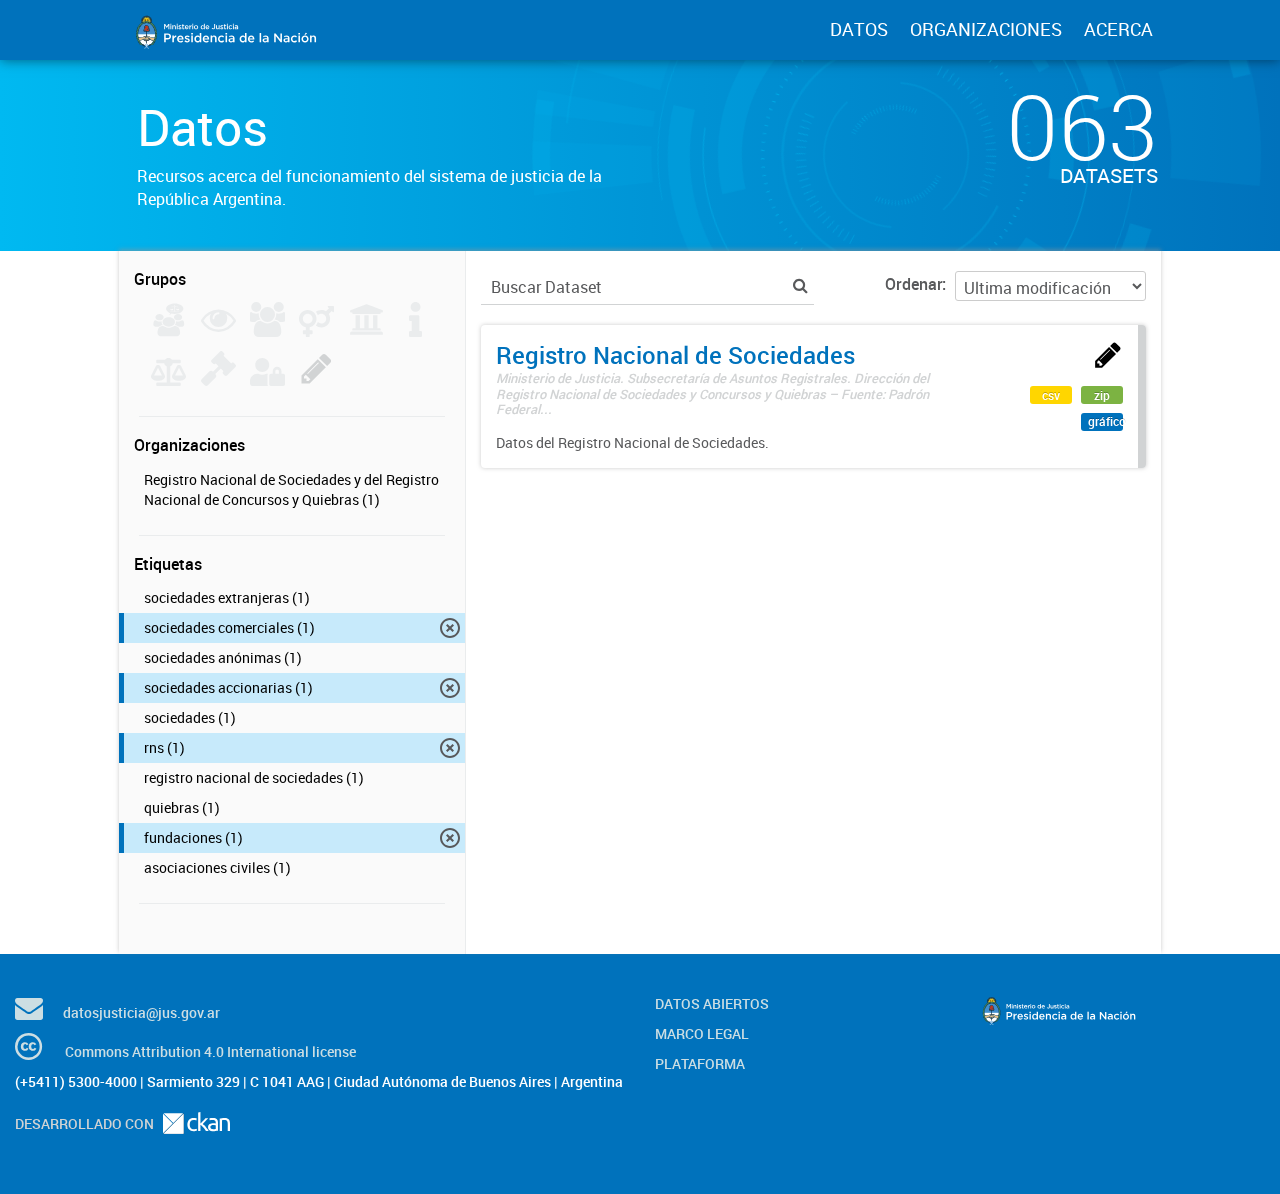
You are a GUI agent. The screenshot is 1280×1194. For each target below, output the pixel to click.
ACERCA (1118, 29)
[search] (800, 285)
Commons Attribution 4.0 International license (210, 1051)
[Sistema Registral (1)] (316, 380)
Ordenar (913, 284)
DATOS (859, 29)
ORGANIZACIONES (986, 29)
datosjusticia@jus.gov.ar (141, 1012)
